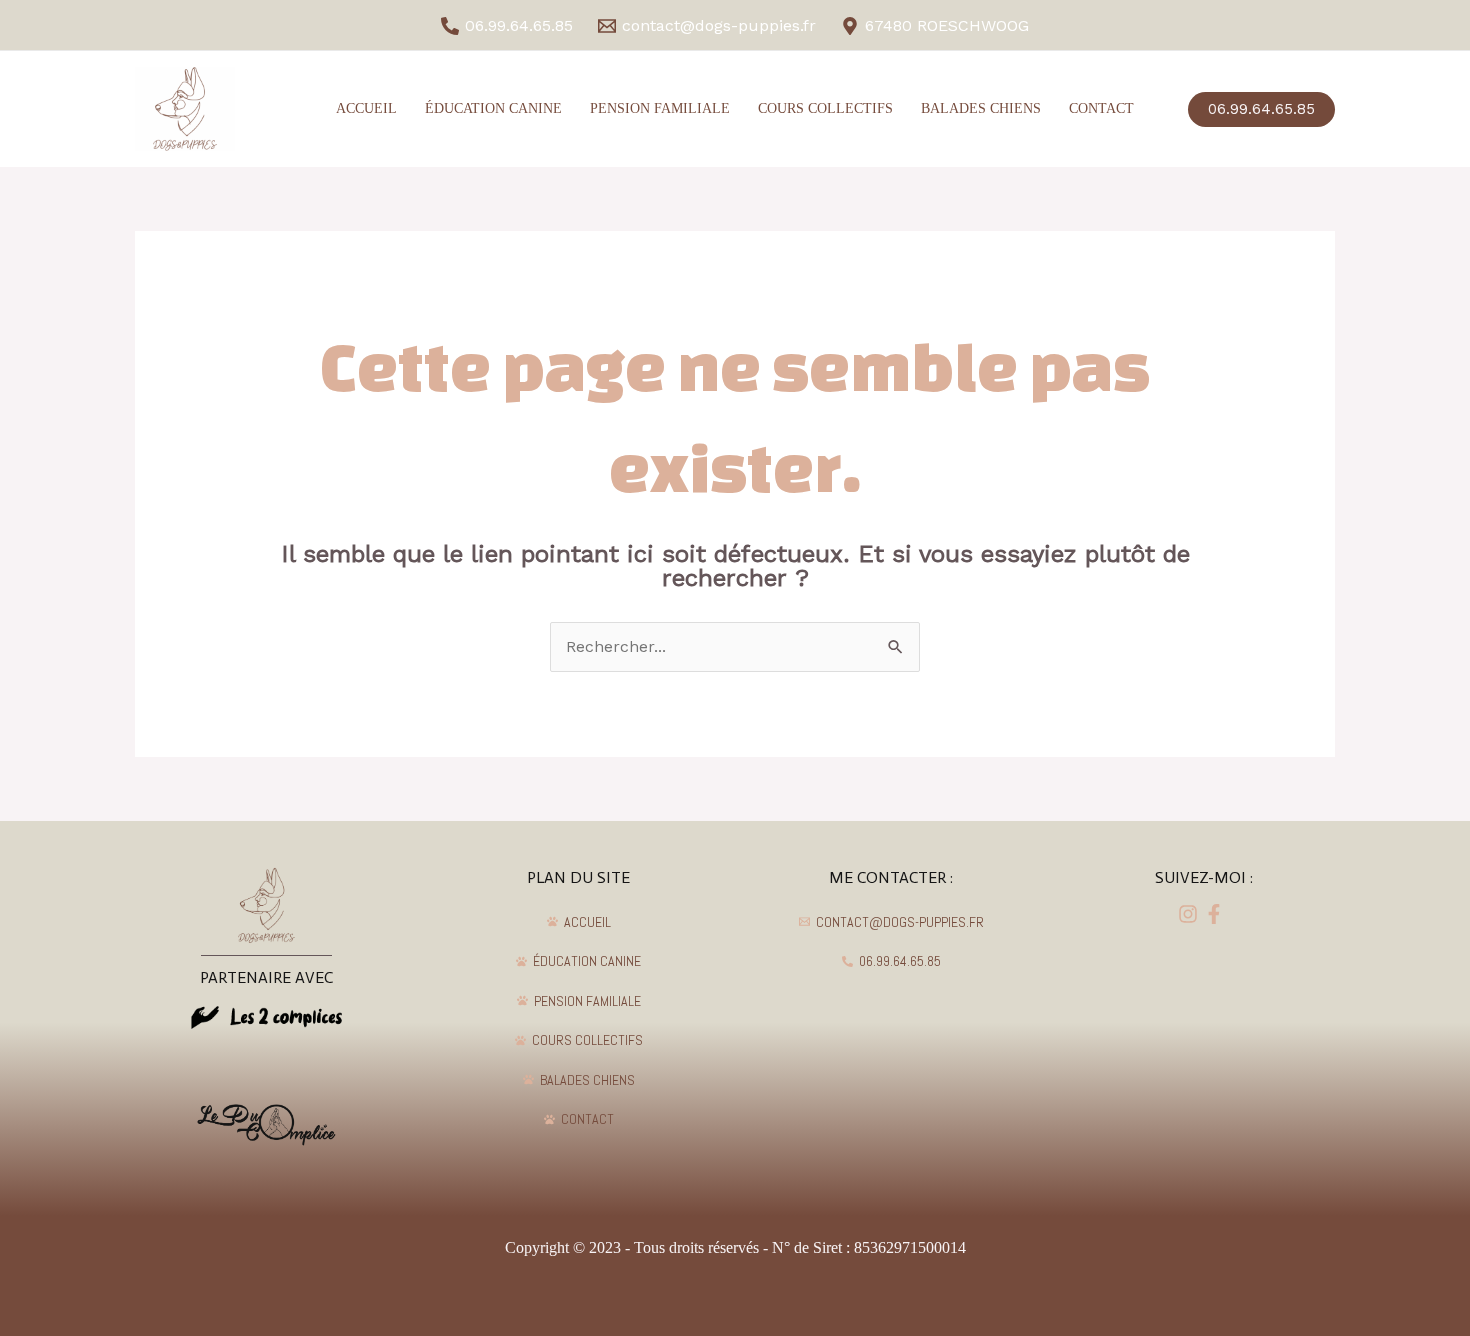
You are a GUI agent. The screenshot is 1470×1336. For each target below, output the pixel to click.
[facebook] (1191, 914)
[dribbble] (1217, 914)
